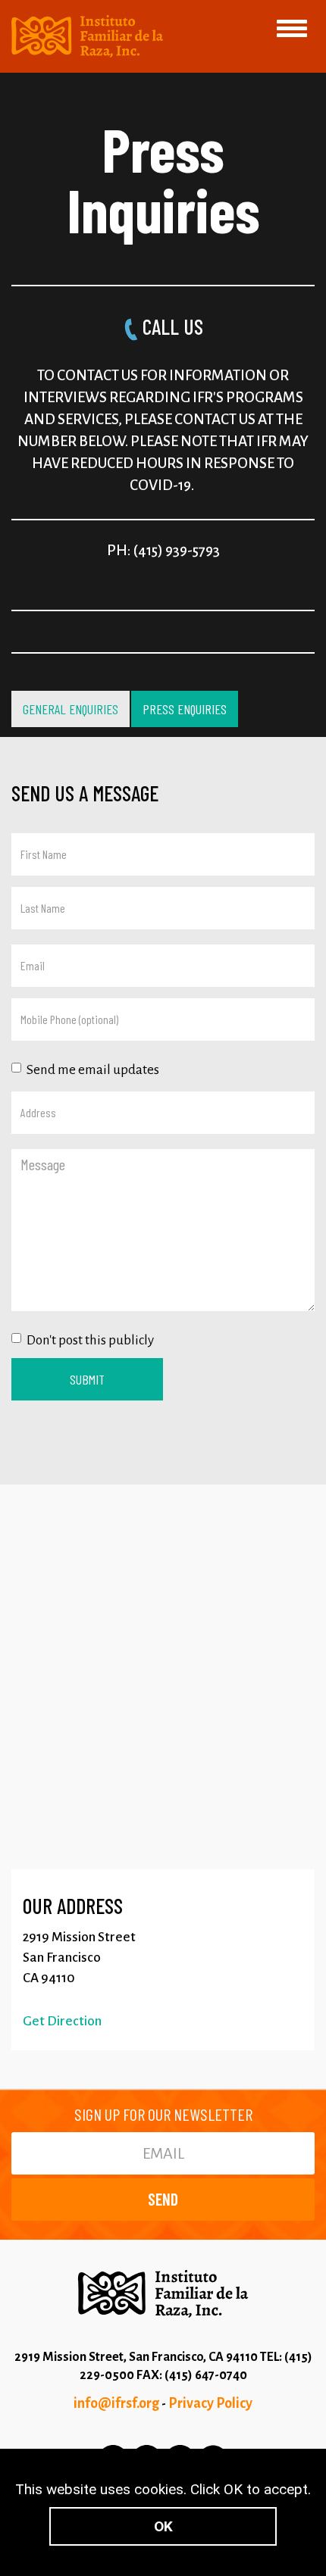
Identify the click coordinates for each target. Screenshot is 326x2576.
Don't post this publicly (90, 1340)
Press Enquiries (185, 709)
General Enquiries (71, 709)
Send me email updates (93, 1070)
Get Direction (62, 2021)
